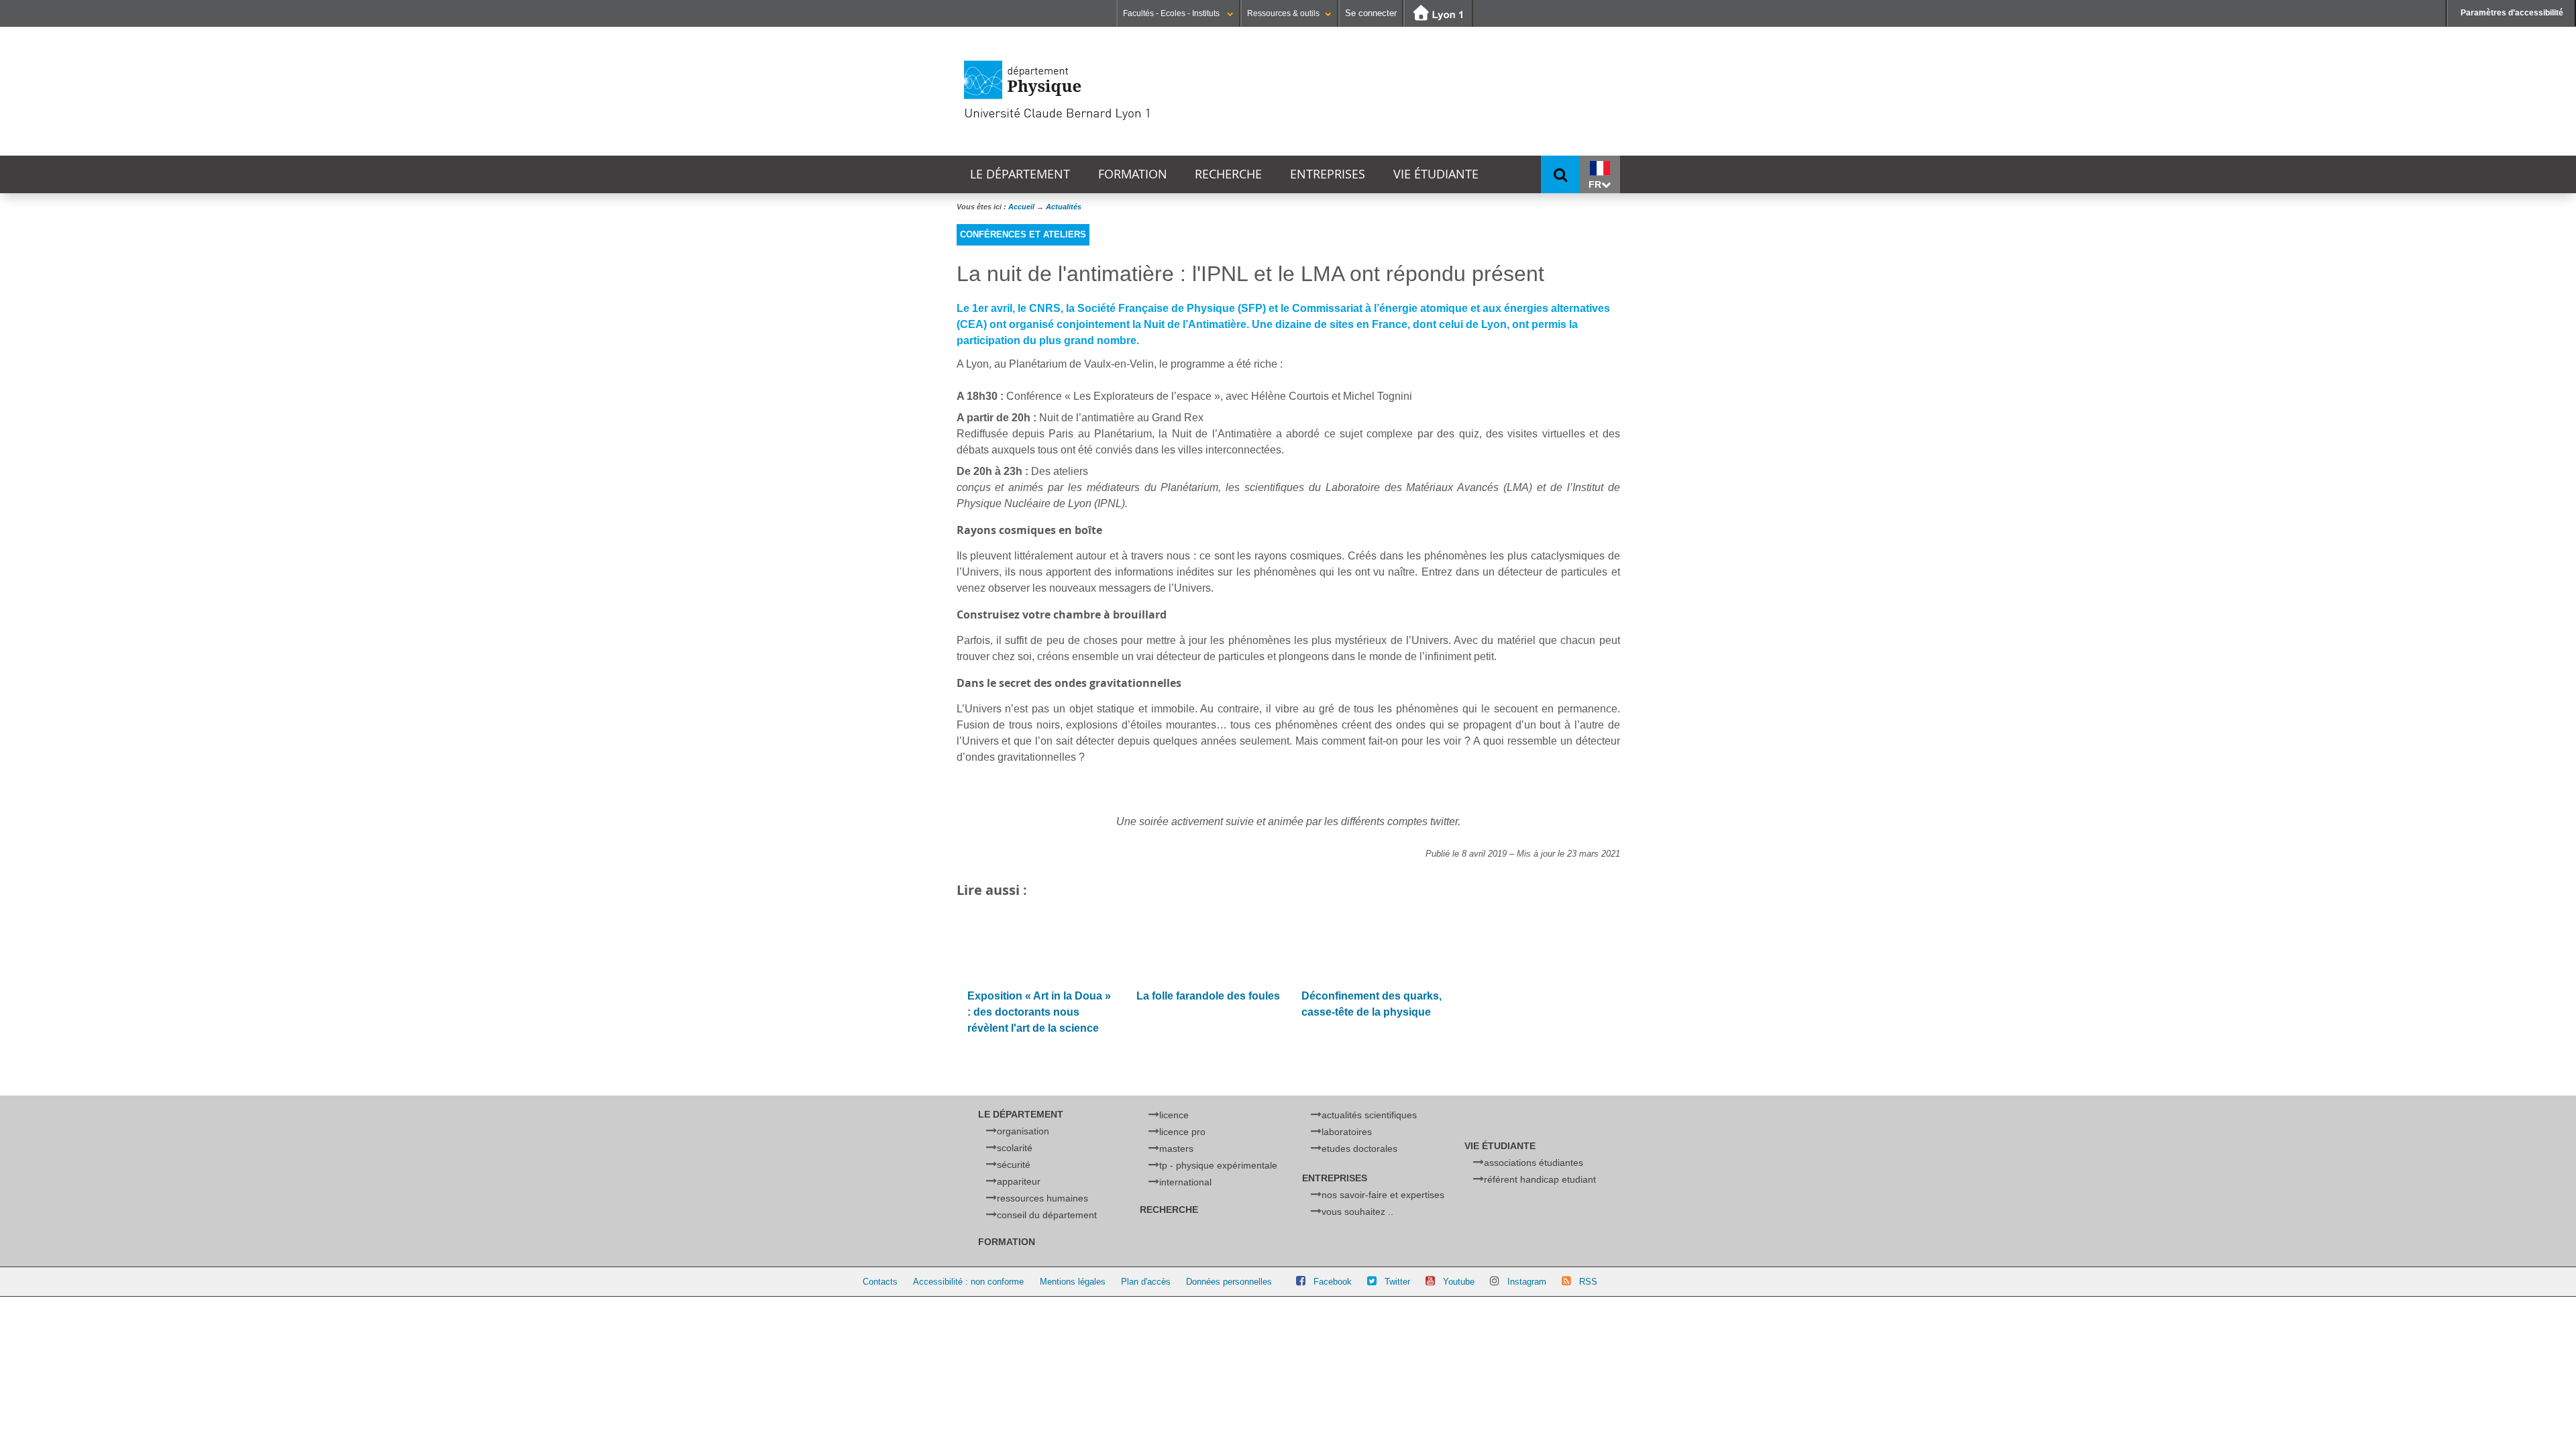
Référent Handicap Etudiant (1540, 1179)
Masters (1176, 1148)
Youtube (1459, 1282)
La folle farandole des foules (1208, 996)
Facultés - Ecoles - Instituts (1172, 13)
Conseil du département (1047, 1215)
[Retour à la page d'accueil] (1104, 91)
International (1185, 1182)
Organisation (1023, 1131)
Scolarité (1015, 1148)
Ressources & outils (1283, 13)
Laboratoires (1347, 1132)
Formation (1133, 174)
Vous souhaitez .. (1357, 1212)
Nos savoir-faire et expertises (1383, 1195)
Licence (1174, 1115)
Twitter (1397, 1282)
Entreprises (1328, 174)
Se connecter (1371, 13)
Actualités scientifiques (1369, 1115)
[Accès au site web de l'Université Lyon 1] (1438, 14)
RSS (1588, 1282)
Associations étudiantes (1534, 1163)
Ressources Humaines (1042, 1198)
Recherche (1228, 174)
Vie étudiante (1436, 174)
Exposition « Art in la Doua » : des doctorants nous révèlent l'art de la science (1039, 1012)
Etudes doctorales (1359, 1148)
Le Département (1020, 174)
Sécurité (1014, 1165)
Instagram (1527, 1282)
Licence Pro (1182, 1132)
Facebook (1333, 1282)
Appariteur (1019, 1181)
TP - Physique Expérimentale (1218, 1165)
